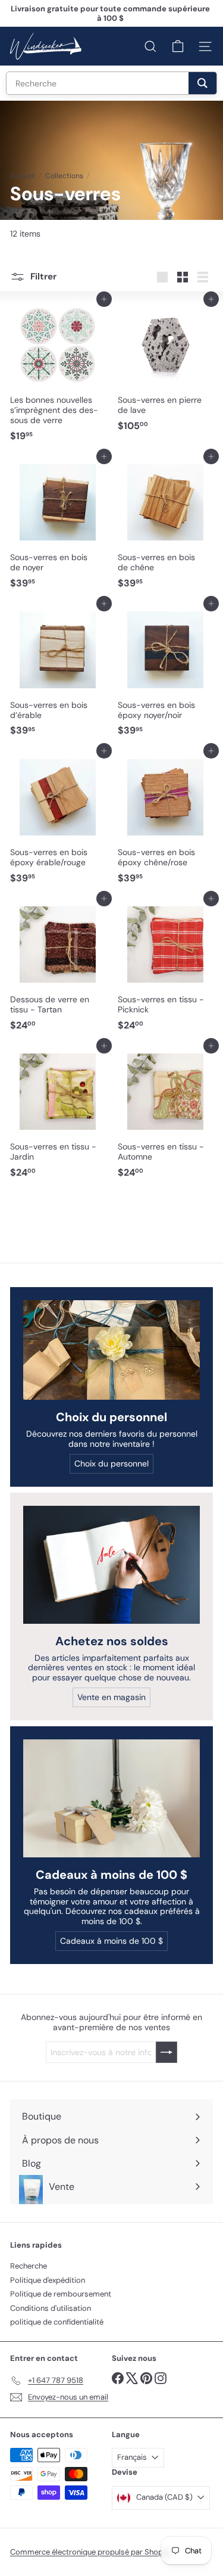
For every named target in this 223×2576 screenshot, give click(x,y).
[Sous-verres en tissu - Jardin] (58, 1115)
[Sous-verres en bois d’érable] (58, 672)
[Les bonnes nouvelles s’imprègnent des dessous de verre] (58, 373)
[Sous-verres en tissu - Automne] (166, 1115)
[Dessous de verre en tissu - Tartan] (58, 967)
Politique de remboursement (61, 2294)
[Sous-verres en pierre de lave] (166, 368)
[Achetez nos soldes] (111, 1565)
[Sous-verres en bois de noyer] (58, 525)
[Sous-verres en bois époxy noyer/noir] (166, 672)
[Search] (202, 83)
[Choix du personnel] (111, 1350)
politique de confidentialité (57, 2322)
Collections (64, 176)
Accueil (23, 176)
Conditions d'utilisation (51, 2308)
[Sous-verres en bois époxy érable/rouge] (58, 820)
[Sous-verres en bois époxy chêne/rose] (166, 820)
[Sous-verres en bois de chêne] (166, 525)
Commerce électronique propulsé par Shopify (91, 2552)
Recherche (29, 2266)
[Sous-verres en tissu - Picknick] (166, 967)
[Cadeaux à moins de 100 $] (111, 1798)
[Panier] (178, 46)
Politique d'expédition (48, 2280)
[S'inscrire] (167, 2052)
